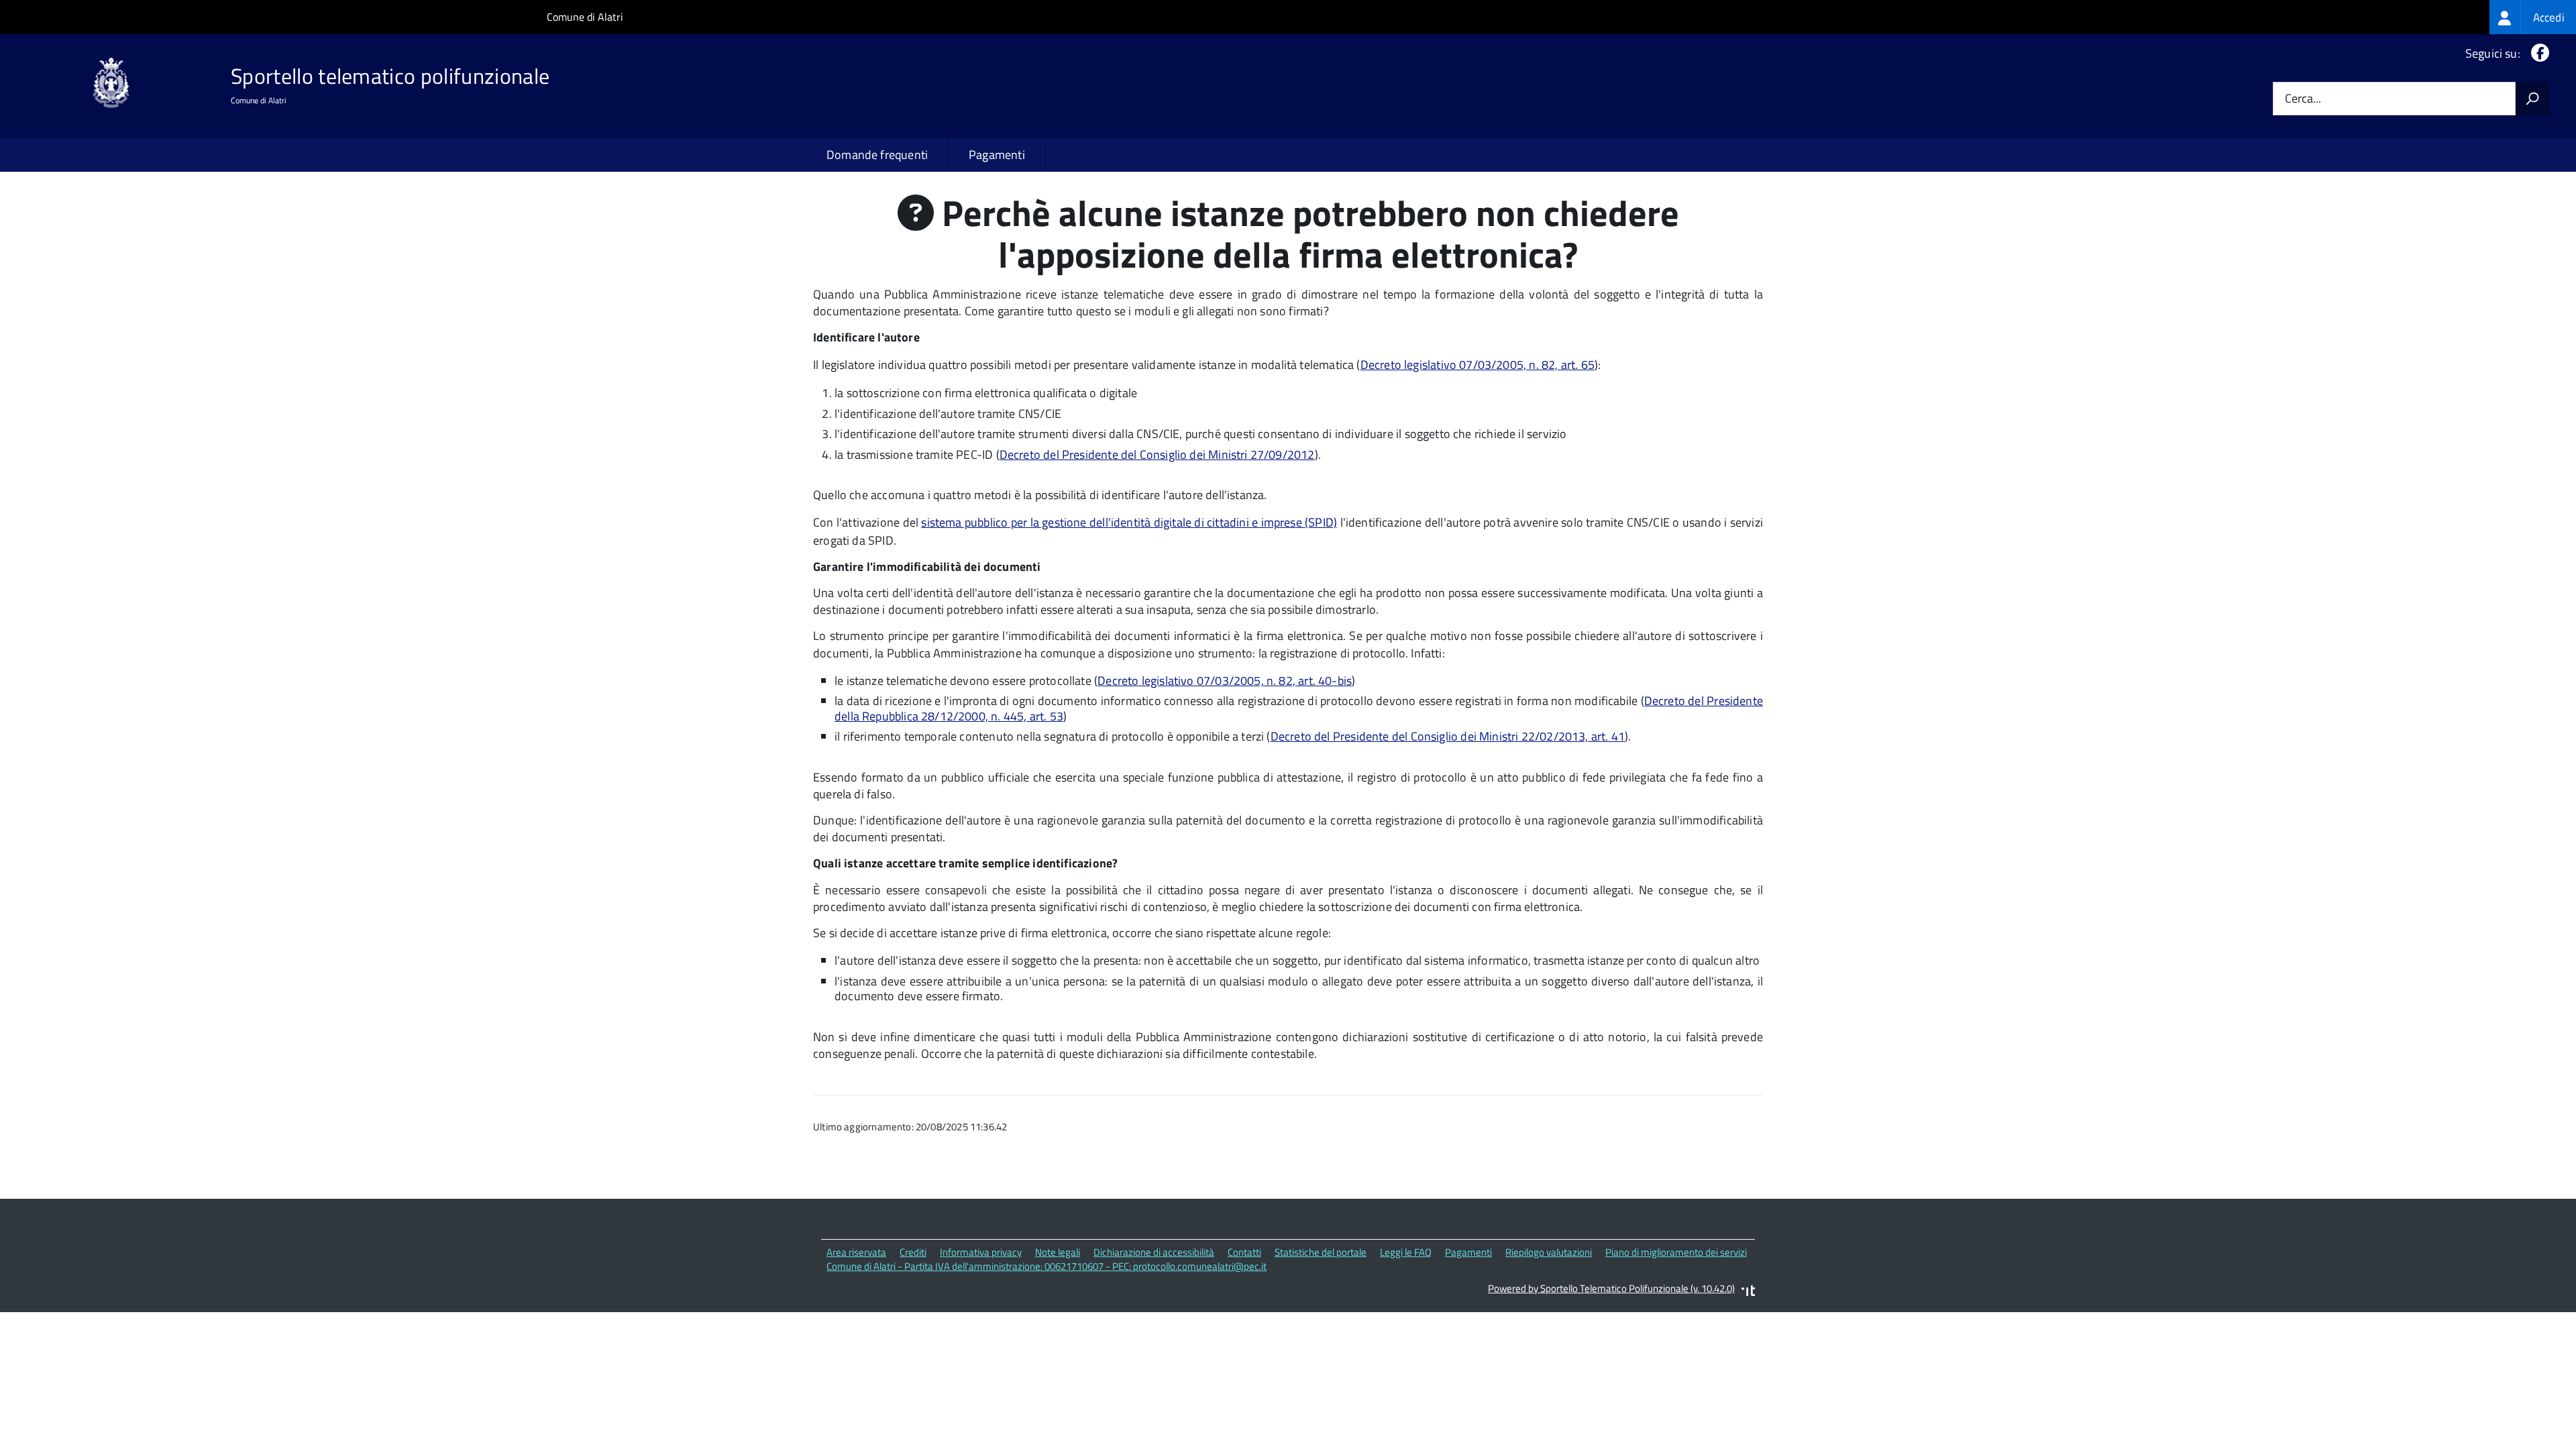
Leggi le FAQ (1406, 1252)
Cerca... (2303, 99)
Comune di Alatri (585, 17)
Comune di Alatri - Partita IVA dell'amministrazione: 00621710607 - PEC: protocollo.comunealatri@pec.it (1046, 1266)
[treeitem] (2533, 17)
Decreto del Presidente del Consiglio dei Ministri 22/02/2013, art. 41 (1448, 736)
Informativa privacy (981, 1252)
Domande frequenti (877, 155)
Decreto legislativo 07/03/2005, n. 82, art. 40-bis (1225, 681)
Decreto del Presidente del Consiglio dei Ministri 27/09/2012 (1157, 454)
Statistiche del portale (1321, 1252)
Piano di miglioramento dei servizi (1676, 1252)
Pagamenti (997, 155)
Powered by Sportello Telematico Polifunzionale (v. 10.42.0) (1611, 1288)
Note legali (1058, 1252)
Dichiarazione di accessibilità (1154, 1252)
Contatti (1244, 1252)
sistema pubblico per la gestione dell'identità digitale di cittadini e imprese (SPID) (1129, 522)
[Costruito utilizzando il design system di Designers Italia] (1748, 1292)
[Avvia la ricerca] (2532, 99)
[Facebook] (2537, 53)
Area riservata (856, 1252)
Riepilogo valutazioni (1549, 1252)
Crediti (913, 1252)
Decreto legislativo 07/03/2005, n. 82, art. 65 (1478, 365)
